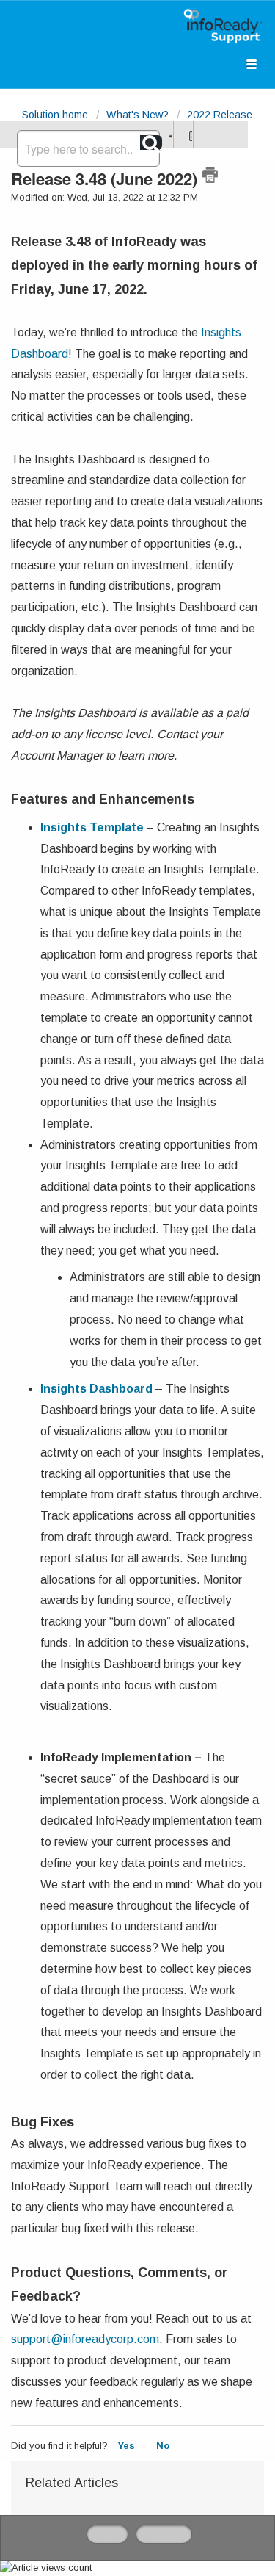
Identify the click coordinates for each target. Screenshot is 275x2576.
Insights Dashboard (96, 1389)
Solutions (164, 2534)
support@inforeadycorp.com (85, 2339)
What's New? (137, 115)
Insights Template (92, 827)
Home (107, 2534)
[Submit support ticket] (169, 135)
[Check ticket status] (189, 135)
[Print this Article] (210, 175)
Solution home (56, 115)
